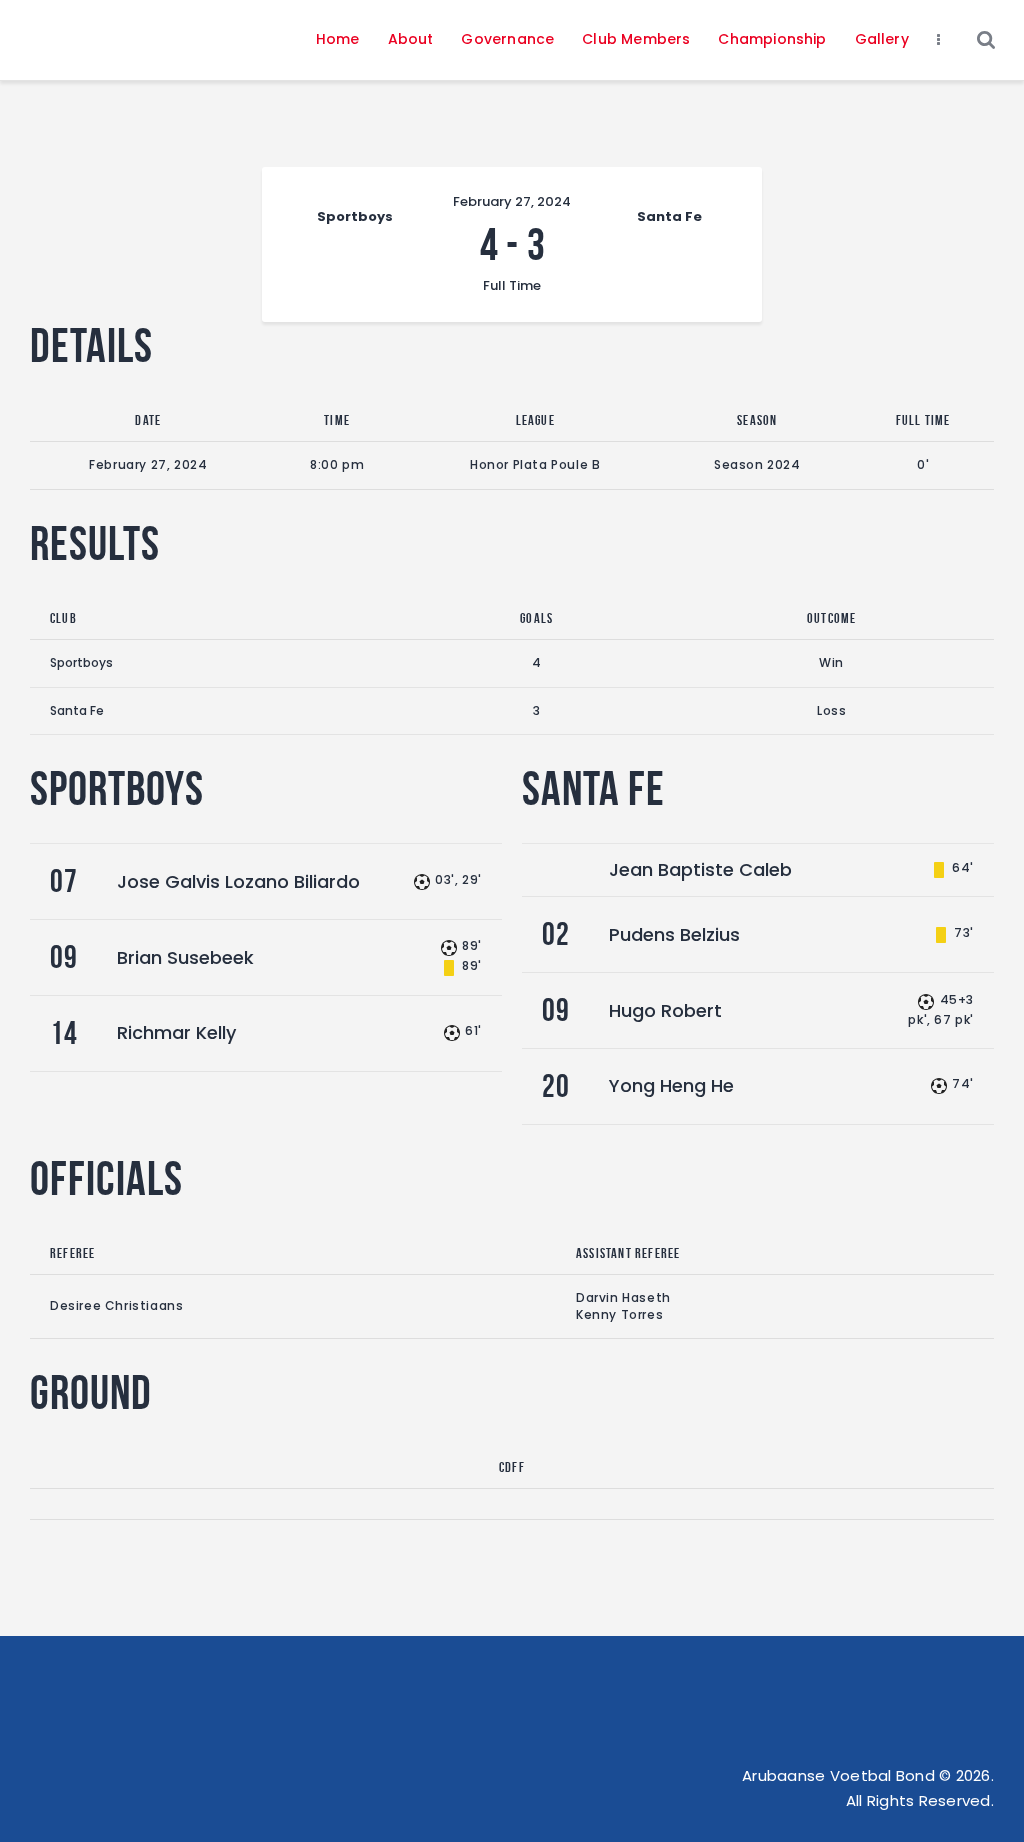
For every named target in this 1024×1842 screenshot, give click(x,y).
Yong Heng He (671, 1085)
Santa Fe (77, 710)
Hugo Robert (665, 1010)
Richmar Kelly (176, 1032)
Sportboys (81, 662)
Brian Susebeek (185, 957)
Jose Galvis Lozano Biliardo (238, 881)
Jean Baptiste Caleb (700, 869)
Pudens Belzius (674, 934)
